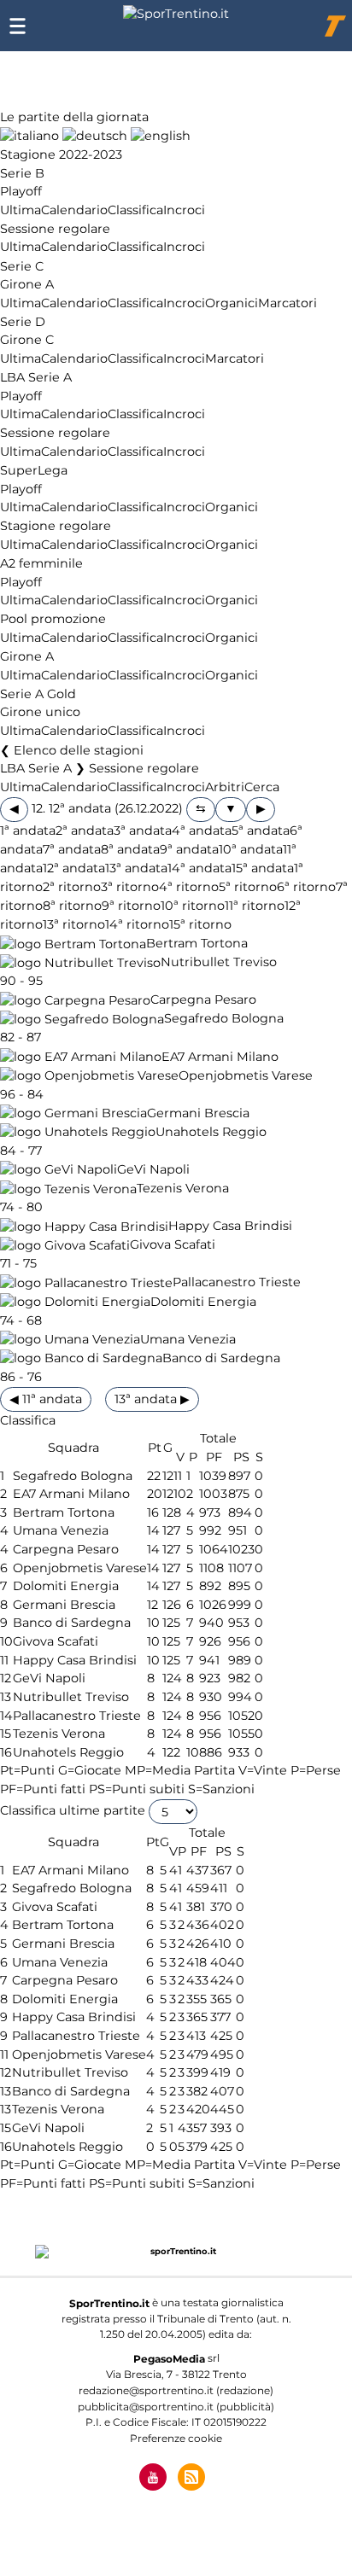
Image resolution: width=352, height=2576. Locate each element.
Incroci (184, 210)
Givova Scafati (173, 1245)
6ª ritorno (306, 887)
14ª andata (199, 868)
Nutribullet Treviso (219, 963)
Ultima (21, 210)
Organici (232, 303)
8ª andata (130, 849)
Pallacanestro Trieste (237, 1283)
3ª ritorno (130, 887)
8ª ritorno (72, 906)
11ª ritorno (255, 906)
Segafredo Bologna (224, 1019)
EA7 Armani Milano (220, 1057)
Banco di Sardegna (221, 1358)
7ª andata (72, 849)
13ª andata (136, 868)
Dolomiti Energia (203, 1302)
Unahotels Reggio (211, 1132)
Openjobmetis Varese (246, 1075)
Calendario (74, 210)
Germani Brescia (198, 1113)
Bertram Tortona (197, 944)
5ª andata (261, 830)
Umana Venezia (188, 1339)
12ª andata (74, 868)
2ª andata (85, 830)
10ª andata (251, 849)
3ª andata (143, 830)
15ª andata (263, 868)
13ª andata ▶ (152, 1399)
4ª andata (202, 830)
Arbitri (225, 787)
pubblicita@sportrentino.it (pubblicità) (176, 2407)
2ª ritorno (72, 887)
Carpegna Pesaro (203, 1000)
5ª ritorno (248, 887)
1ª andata (28, 830)
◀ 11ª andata (46, 1399)
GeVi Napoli (153, 1169)
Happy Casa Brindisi (230, 1227)
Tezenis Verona (183, 1189)
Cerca (262, 787)
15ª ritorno (200, 924)
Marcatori (287, 303)
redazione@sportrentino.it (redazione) (176, 2390)
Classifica (135, 210)
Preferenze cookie (176, 2438)
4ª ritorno (189, 887)
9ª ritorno (131, 906)
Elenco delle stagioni (79, 750)
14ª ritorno (137, 924)
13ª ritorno (74, 924)
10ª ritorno (193, 906)
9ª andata (189, 849)
